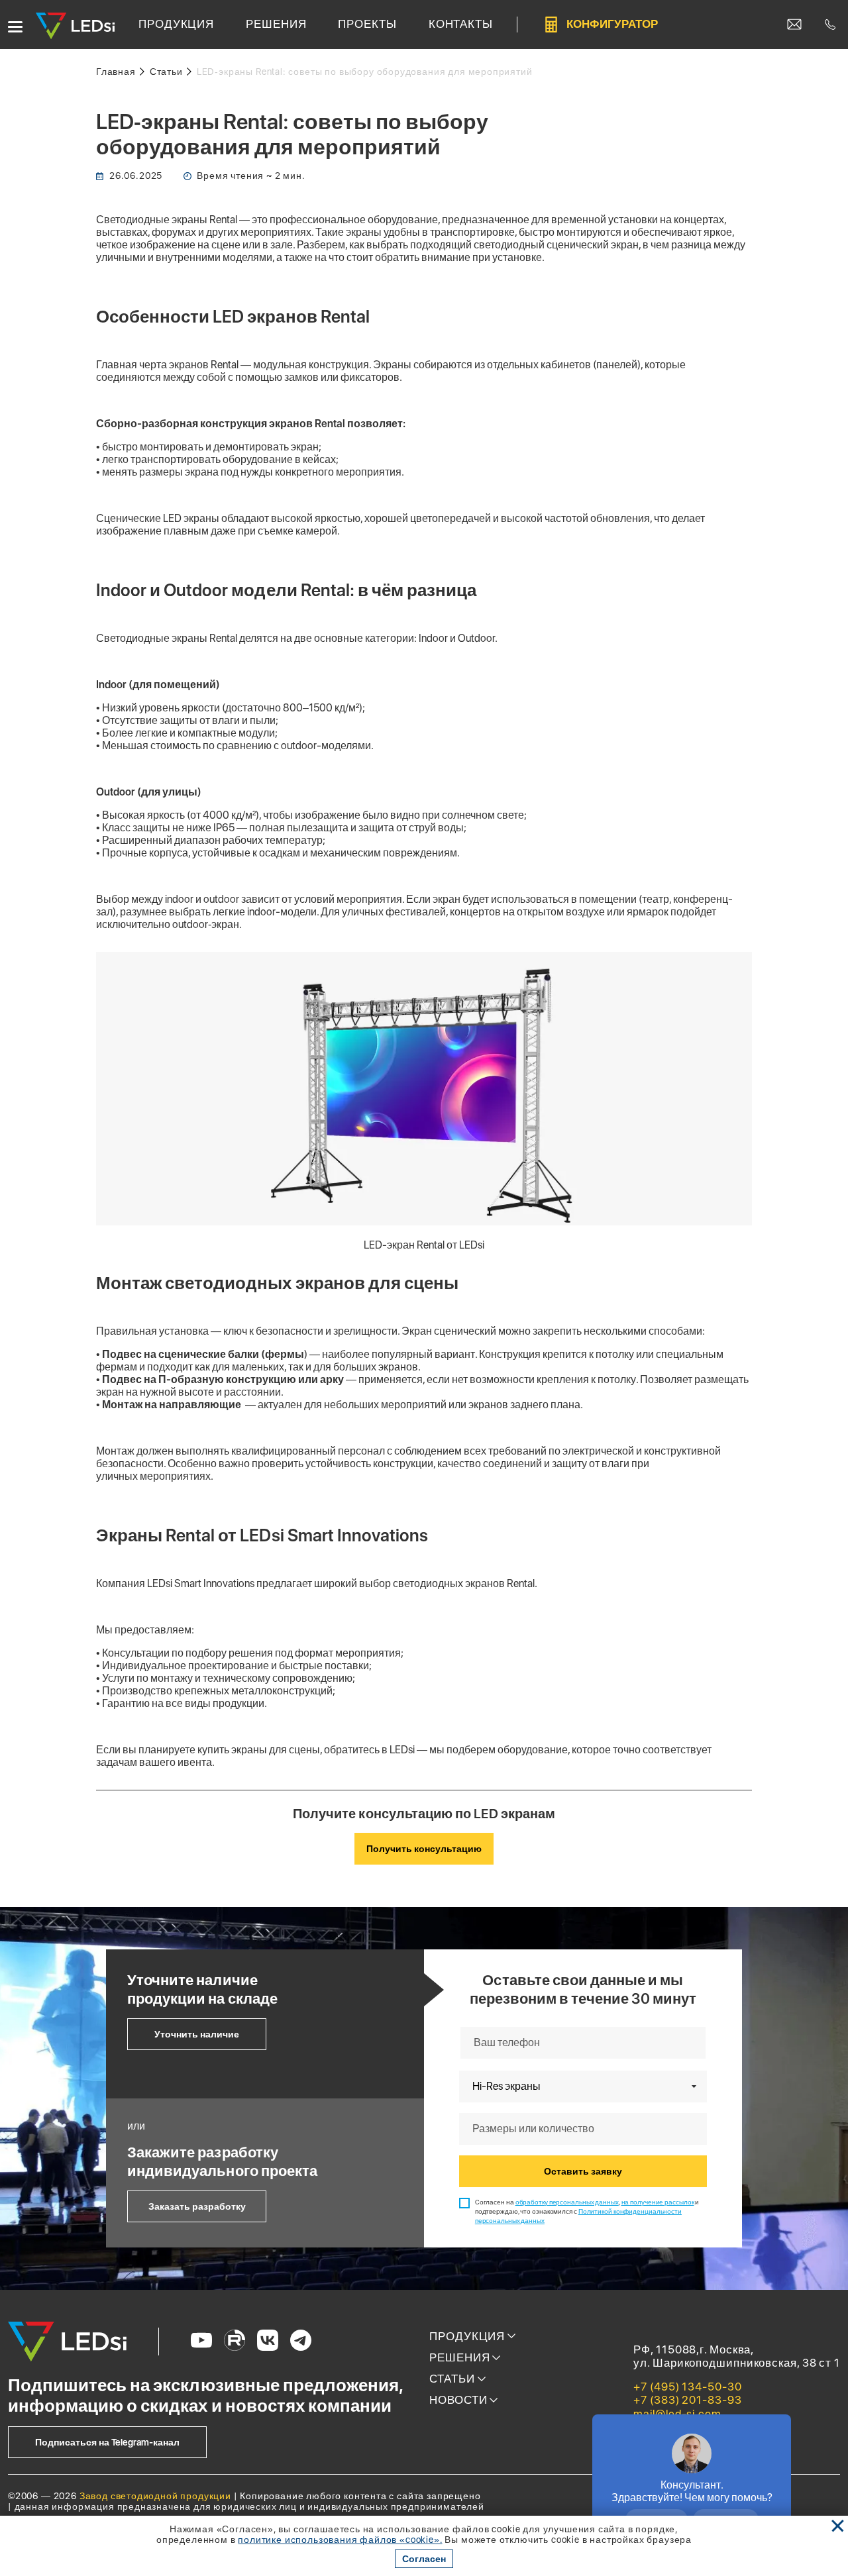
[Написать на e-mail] (794, 25)
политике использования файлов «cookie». (340, 2540)
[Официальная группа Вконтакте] (268, 2342)
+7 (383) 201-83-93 (687, 2400)
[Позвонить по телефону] (830, 25)
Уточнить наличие (197, 2034)
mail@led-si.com (677, 2414)
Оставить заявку (583, 2171)
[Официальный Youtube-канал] (201, 2342)
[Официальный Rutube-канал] (235, 2342)
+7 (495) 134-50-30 (687, 2387)
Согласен (424, 2559)
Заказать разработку (197, 2206)
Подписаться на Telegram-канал (107, 2442)
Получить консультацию (424, 1849)
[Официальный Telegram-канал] (301, 2342)
